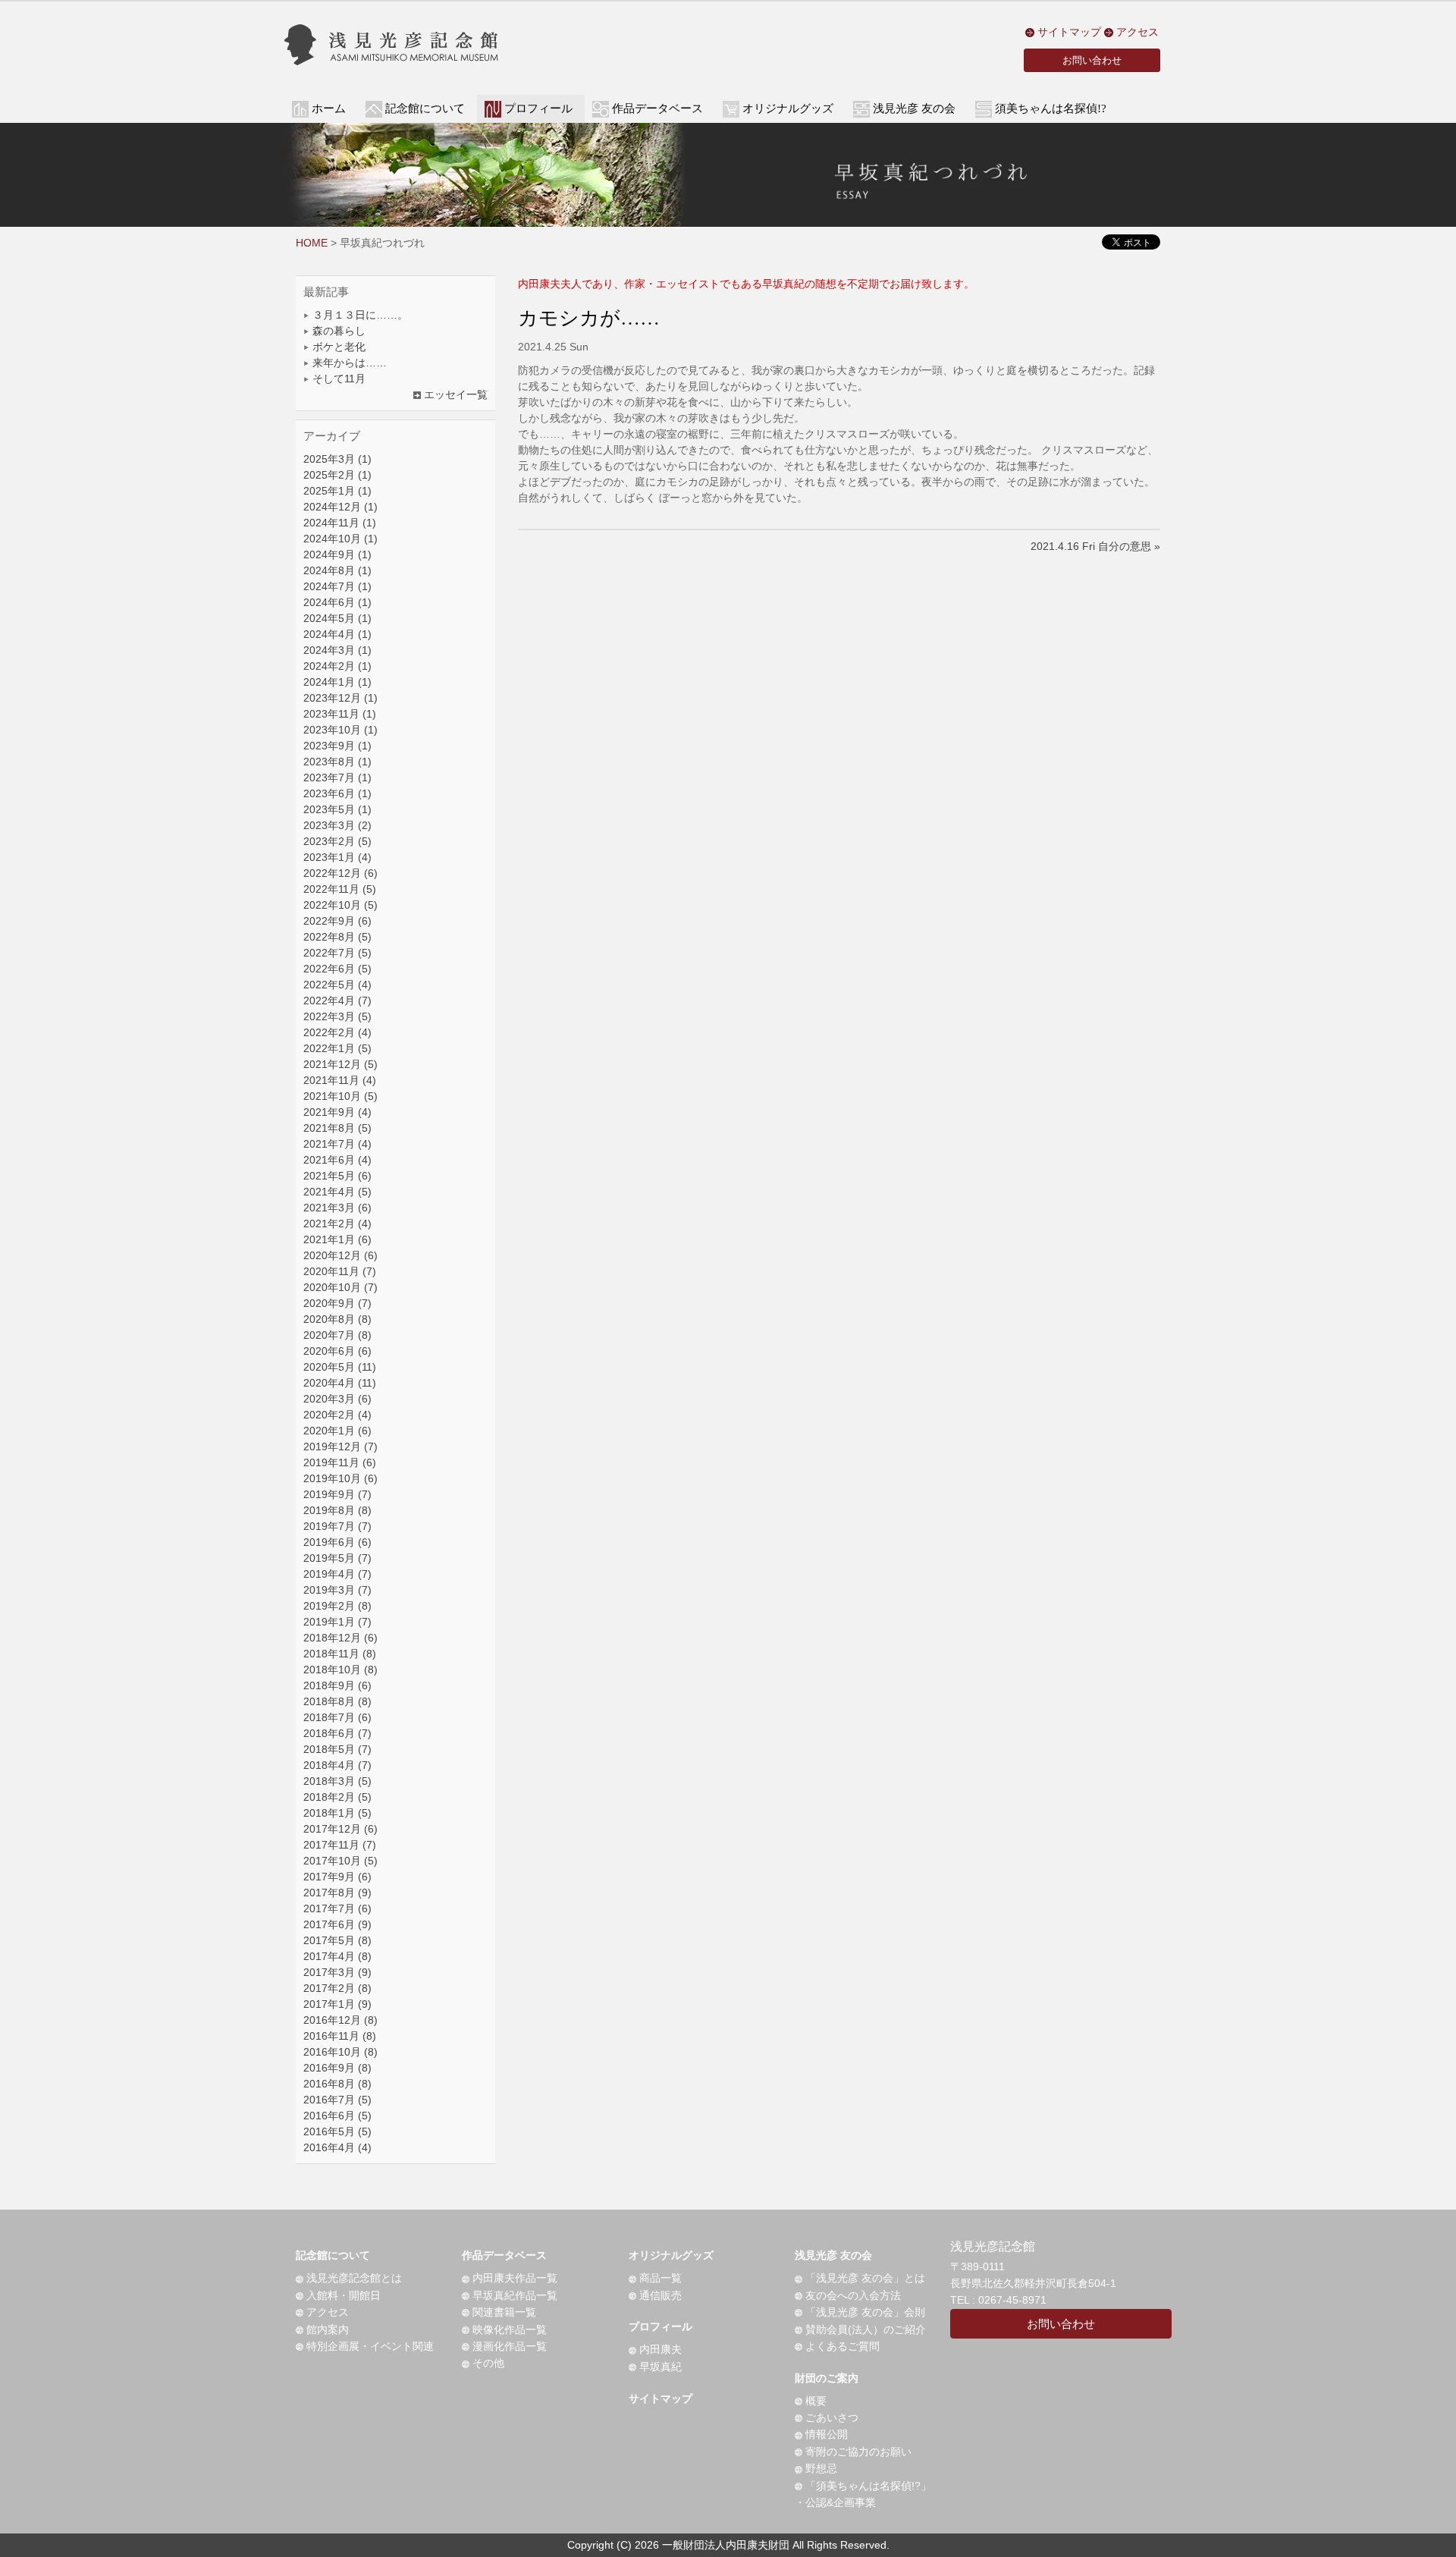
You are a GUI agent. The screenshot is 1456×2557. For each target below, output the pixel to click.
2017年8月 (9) (337, 1893)
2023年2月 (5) (337, 841)
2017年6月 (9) (337, 1924)
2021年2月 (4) (337, 1224)
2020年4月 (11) (340, 1383)
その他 (487, 2363)
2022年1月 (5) (337, 1048)
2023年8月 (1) (337, 762)
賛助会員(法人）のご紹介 (864, 2329)
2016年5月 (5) (337, 2131)
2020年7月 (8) (337, 1335)
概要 (814, 2401)
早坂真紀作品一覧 (513, 2295)
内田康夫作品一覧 (513, 2278)
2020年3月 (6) (337, 1399)
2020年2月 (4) (337, 1415)
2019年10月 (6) (340, 1478)
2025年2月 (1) (337, 475)
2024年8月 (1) (337, 570)
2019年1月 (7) (337, 1622)
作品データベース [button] (657, 108)
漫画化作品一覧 (508, 2346)
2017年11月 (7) (340, 1845)
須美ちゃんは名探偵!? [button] (1051, 108)
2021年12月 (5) (340, 1064)
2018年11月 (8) (340, 1654)
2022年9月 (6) (337, 921)
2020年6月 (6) (337, 1351)
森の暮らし (337, 331)
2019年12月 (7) (340, 1447)
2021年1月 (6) (337, 1239)
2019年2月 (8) (337, 1606)
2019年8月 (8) (337, 1510)
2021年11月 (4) (340, 1080)
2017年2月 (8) (337, 1988)
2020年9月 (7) (337, 1303)
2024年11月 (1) (340, 523)
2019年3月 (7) (337, 1590)
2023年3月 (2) (337, 825)
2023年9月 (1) (337, 746)
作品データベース (504, 2255)
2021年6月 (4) (337, 1160)
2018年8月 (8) (337, 1701)
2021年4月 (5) (337, 1192)
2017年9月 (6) (337, 1877)
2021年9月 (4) (337, 1112)
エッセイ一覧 (454, 394)
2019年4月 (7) (337, 1574)
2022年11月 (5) (340, 889)
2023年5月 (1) (337, 809)
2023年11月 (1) (340, 714)
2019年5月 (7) (337, 1558)
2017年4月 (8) (337, 1956)
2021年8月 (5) (337, 1128)
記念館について (333, 2255)
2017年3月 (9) (337, 1972)
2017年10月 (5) (340, 1861)
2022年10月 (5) (340, 905)
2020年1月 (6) (337, 1431)
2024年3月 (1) (337, 650)
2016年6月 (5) (337, 2116)
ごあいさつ (830, 2417)
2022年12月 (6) (340, 873)
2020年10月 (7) (340, 1287)
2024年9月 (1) (337, 554)
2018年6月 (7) (337, 1733)
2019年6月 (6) (337, 1542)
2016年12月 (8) (340, 2020)
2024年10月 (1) (340, 539)
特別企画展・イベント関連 (369, 2346)
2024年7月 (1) (337, 586)
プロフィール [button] (538, 108)
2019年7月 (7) (337, 1526)
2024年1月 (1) (337, 682)
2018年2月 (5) (337, 1797)
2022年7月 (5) (337, 953)
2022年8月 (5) (337, 937)
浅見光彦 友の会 (833, 2255)
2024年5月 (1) (337, 618)
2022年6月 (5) (337, 969)
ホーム (329, 108)
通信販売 (659, 2295)
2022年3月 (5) (337, 1016)
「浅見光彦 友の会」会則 (864, 2312)
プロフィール (661, 2326)
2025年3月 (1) (337, 459)
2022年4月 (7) (337, 1000)
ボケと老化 (337, 347)
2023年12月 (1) (340, 698)
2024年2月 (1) (337, 666)
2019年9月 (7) (337, 1494)
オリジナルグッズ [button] (788, 108)
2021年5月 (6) (337, 1176)
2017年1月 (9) (337, 2004)
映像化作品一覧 (508, 2329)
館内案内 (326, 2329)
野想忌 (820, 2468)
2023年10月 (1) (340, 730)
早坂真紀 (659, 2367)
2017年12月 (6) (340, 1829)
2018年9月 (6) (337, 1685)
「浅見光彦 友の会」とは (864, 2278)
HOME (312, 243)
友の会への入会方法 (852, 2295)
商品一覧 (659, 2278)
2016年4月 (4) (337, 2147)
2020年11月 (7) (340, 1271)
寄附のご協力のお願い (857, 2452)
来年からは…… (348, 363)
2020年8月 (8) (337, 1319)
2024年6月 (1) (337, 602)
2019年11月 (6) (340, 1462)
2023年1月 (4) (337, 857)
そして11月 (337, 379)
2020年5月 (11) (340, 1367)
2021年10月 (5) (340, 1096)
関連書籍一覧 (503, 2312)
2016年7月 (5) (337, 2100)
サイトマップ (1068, 32)
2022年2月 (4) (337, 1032)
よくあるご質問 (841, 2346)
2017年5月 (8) (337, 1940)
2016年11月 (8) (340, 2036)
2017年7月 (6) (337, 1908)
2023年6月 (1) (337, 793)
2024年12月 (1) (340, 507)
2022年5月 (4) (337, 985)
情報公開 (825, 2434)
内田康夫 (659, 2349)
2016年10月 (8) (340, 2052)
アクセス (1136, 32)
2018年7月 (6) (337, 1717)
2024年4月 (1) (337, 634)
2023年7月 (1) (337, 777)
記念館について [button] (425, 108)
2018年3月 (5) (337, 1781)
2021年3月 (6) (337, 1208)
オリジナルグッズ (671, 2255)
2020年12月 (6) (340, 1255)
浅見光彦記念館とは (353, 2278)
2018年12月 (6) (340, 1638)
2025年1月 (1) (337, 491)
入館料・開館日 (342, 2295)
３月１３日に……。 (359, 315)
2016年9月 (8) (337, 2068)
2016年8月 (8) (337, 2084)
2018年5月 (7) (337, 1749)
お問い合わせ (1092, 60)
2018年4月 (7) (337, 1765)
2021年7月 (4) (337, 1144)
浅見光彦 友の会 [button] (914, 108)
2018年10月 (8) (340, 1670)
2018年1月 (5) (337, 1813)
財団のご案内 (827, 2378)
